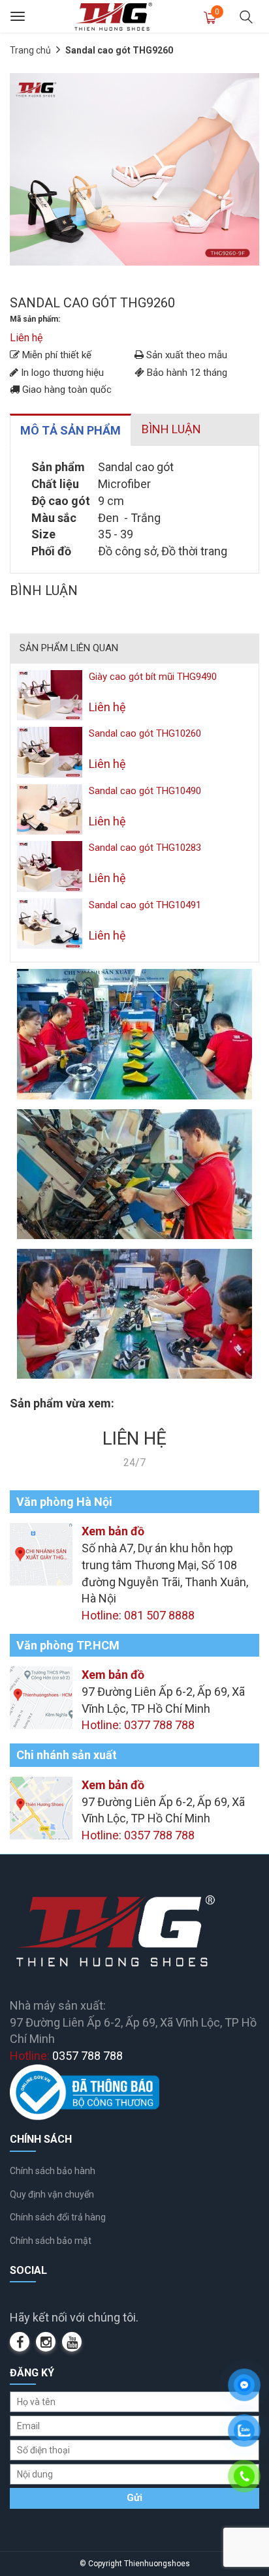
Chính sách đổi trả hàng (58, 2217)
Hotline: (66, 2056)
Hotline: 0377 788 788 (138, 1725)
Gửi (134, 2498)
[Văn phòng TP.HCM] (41, 1697)
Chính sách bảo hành (53, 2171)
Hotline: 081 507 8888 (138, 1615)
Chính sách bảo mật (51, 2241)
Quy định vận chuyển (52, 2194)
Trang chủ (30, 50)
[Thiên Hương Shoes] (113, 16)
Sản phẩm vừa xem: (62, 1403)
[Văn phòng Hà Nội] (41, 1553)
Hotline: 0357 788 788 (138, 1835)
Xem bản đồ (113, 1531)
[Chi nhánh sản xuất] (41, 1807)
